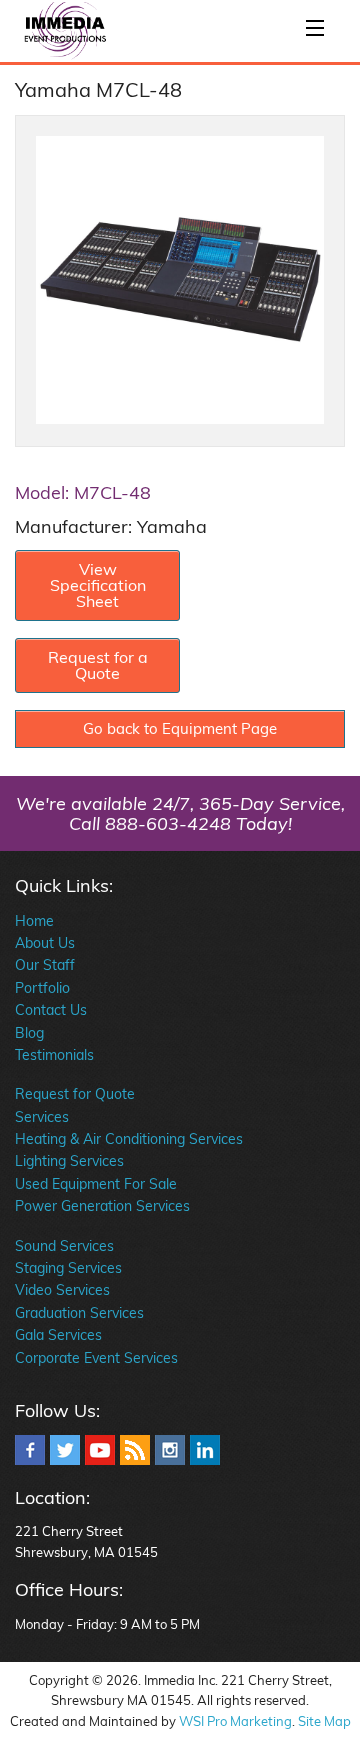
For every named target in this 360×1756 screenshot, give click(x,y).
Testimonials (54, 1055)
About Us (45, 943)
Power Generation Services (102, 1206)
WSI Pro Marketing (235, 1721)
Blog (29, 1033)
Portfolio (42, 988)
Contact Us (51, 1010)
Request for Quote (75, 1094)
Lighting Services (69, 1161)
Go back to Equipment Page (180, 728)
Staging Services (68, 1268)
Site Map (324, 1721)
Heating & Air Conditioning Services (129, 1139)
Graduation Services (79, 1313)
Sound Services (64, 1246)
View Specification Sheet (98, 585)
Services (42, 1117)
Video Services (62, 1290)
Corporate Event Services (96, 1358)
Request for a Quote (98, 665)
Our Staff (45, 965)
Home (34, 921)
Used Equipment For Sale (96, 1184)
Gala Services (58, 1335)
